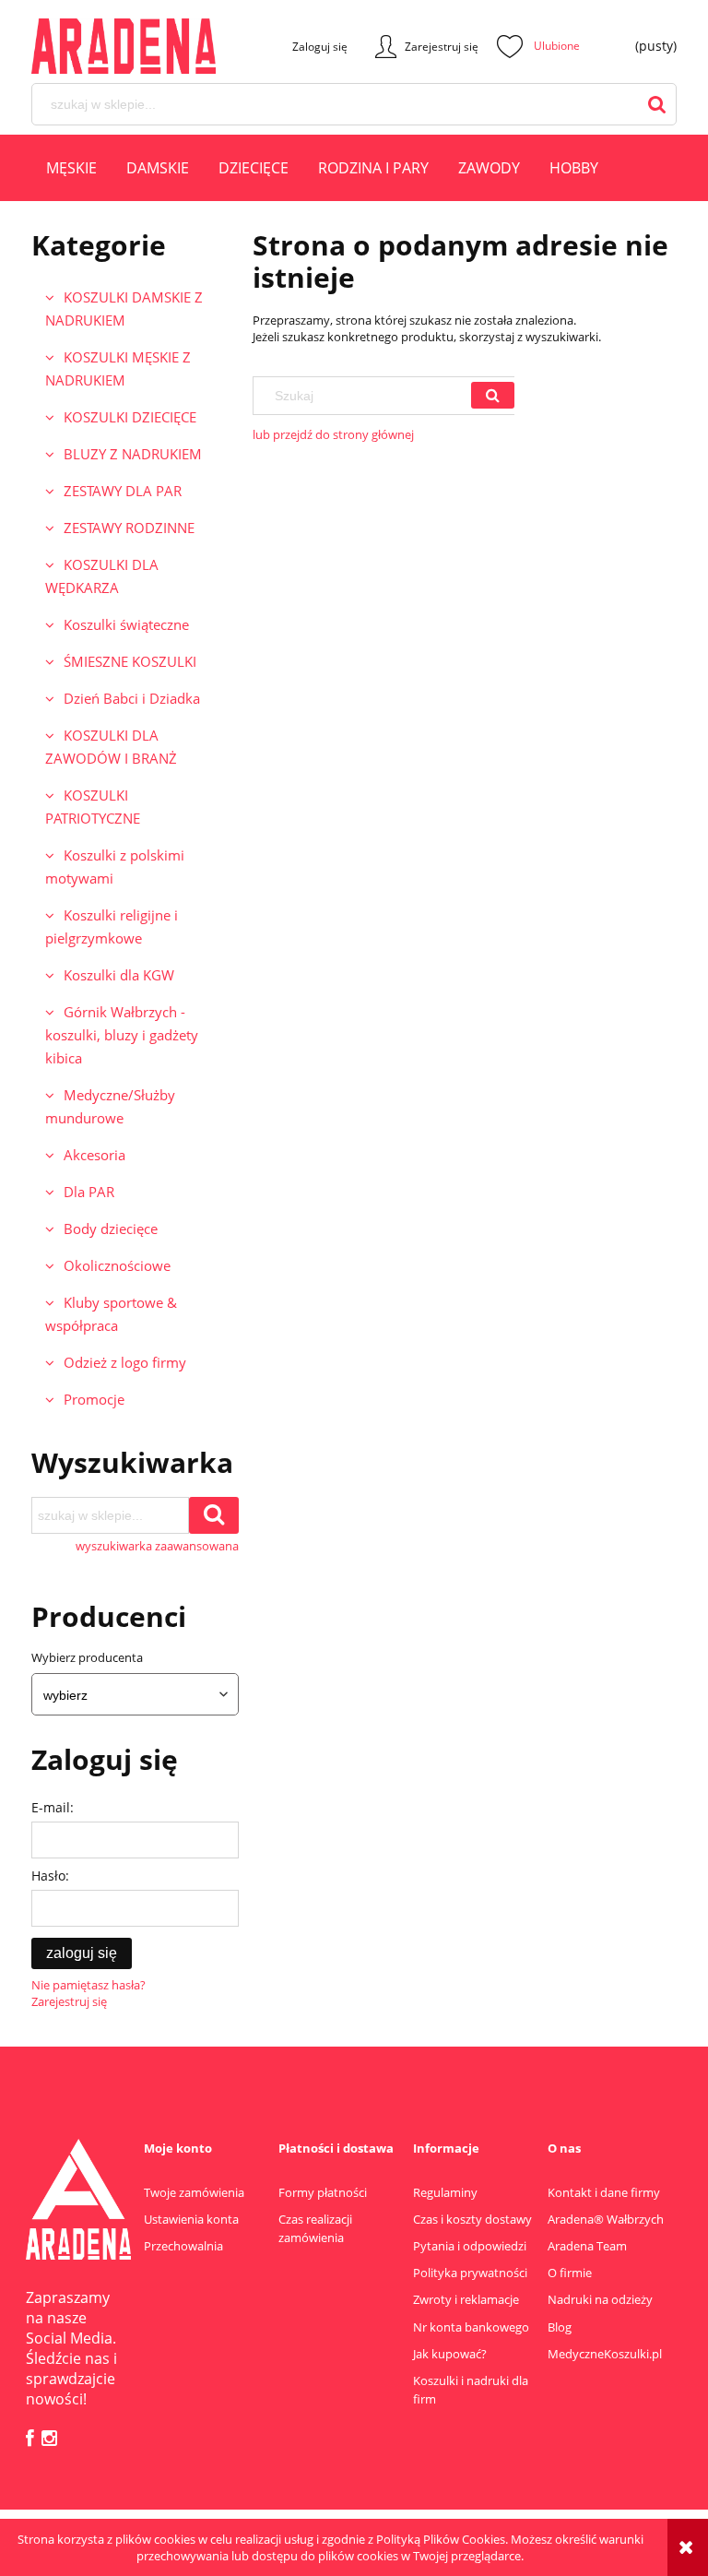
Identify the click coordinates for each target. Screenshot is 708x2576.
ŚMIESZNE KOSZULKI (130, 661)
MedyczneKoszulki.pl (605, 2354)
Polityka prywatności (470, 2273)
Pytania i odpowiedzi (470, 2246)
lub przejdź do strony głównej (333, 434)
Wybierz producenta (87, 1657)
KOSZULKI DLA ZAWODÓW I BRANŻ (111, 747)
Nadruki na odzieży (600, 2299)
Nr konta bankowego (471, 2327)
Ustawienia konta (191, 2219)
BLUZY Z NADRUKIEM (133, 454)
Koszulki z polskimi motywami (115, 867)
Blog (560, 2327)
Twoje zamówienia (194, 2192)
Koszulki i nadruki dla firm (471, 2390)
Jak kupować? (450, 2354)
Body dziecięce (111, 1229)
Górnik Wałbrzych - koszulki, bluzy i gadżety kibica (122, 1035)
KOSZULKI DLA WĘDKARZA (102, 576)
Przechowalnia (183, 2246)
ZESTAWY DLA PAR (123, 491)
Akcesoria (94, 1155)
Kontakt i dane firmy (604, 2192)
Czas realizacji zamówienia (315, 2228)
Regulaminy (445, 2192)
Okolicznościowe (117, 1265)
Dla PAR (89, 1192)
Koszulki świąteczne (126, 624)
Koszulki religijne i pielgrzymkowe (112, 926)
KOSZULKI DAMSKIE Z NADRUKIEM (124, 309)
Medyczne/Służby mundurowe (110, 1106)
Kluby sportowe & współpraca (111, 1314)
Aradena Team (587, 2246)
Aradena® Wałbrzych (606, 2219)
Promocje (94, 1399)
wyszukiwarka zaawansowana (157, 1546)
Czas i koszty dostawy (472, 2219)
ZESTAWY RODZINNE (129, 528)
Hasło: (50, 1876)
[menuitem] (71, 171)
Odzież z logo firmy (125, 1362)
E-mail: (53, 1807)
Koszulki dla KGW (119, 975)
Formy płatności (323, 2192)
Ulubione (538, 46)
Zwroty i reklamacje (466, 2299)
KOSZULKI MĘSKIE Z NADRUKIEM (118, 368)
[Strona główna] (96, 46)
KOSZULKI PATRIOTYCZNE (93, 807)
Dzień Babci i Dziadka (132, 698)
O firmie (570, 2273)
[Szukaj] (493, 395)
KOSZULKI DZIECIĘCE (130, 417)
